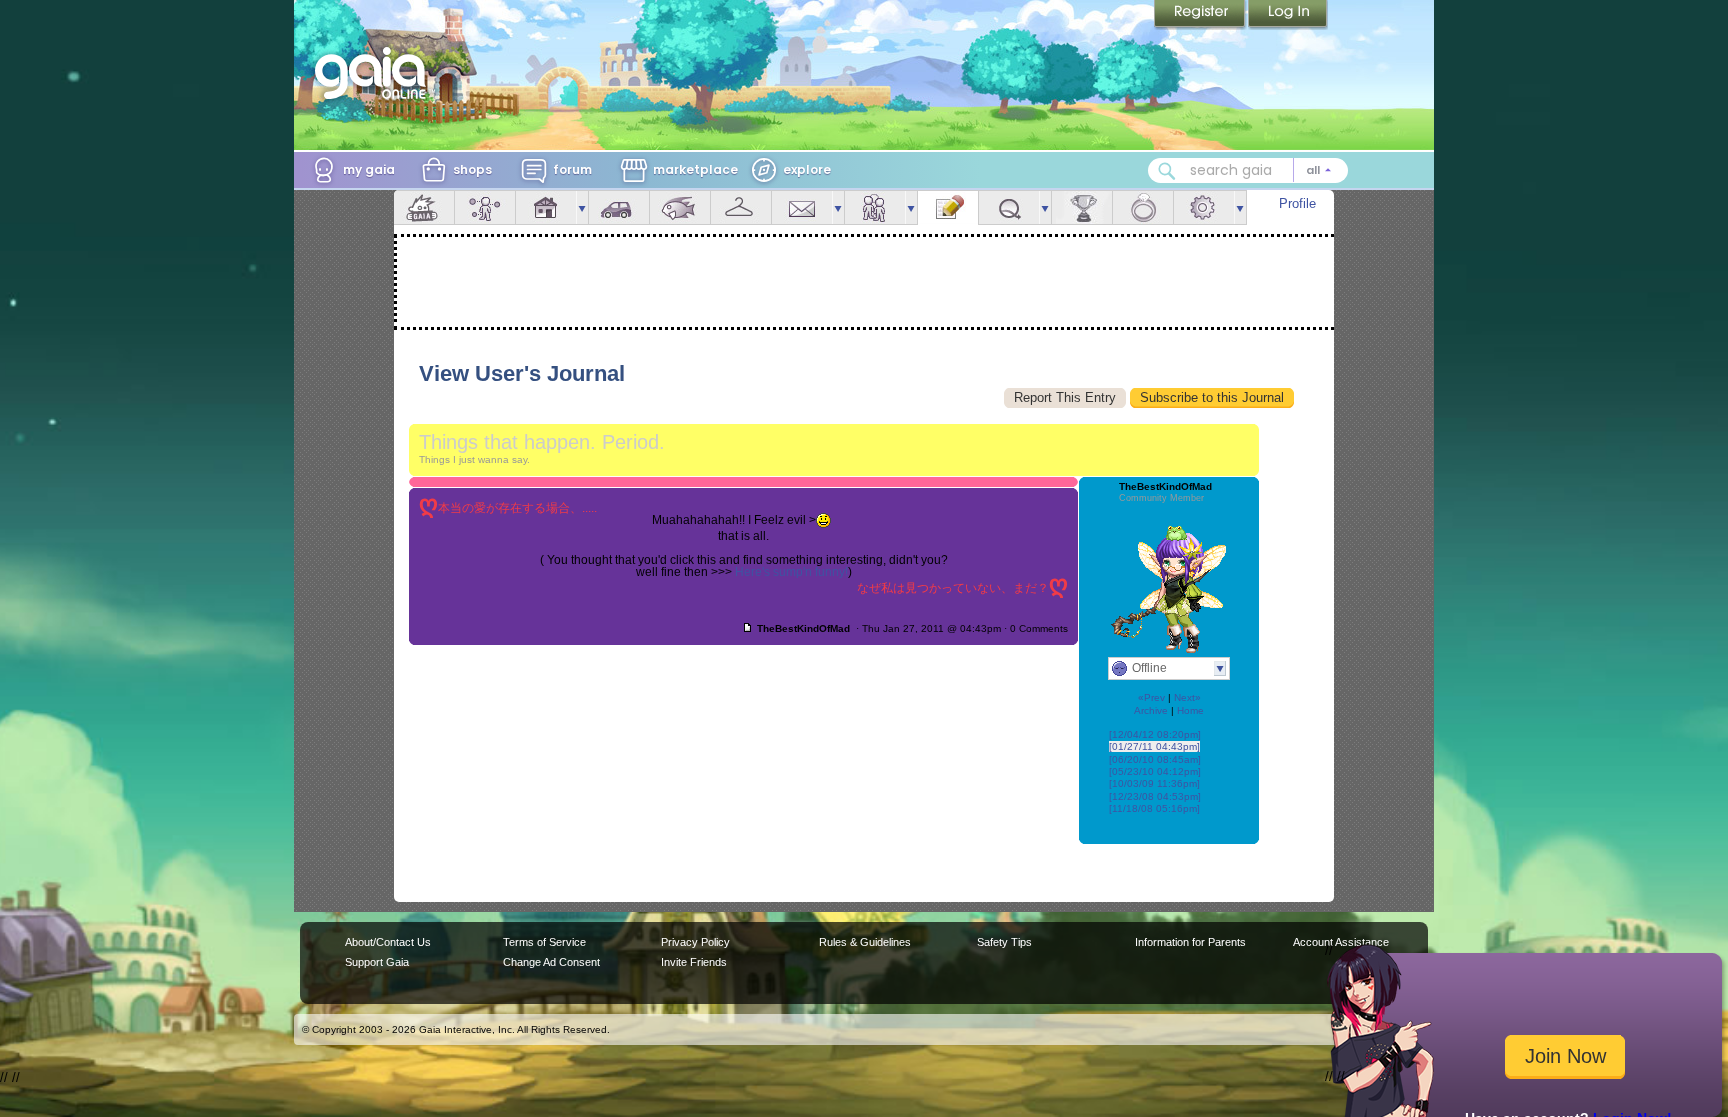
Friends (875, 207)
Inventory (741, 207)
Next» (1187, 697)
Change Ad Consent (551, 962)
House (546, 207)
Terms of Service (544, 942)
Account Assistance (1341, 942)
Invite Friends (694, 962)
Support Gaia (377, 962)
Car (619, 207)
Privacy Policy (695, 942)
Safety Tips (1004, 942)
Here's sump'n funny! (791, 572)
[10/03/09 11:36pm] (1154, 783)
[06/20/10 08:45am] (1155, 759)
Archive (1151, 710)
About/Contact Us (388, 942)
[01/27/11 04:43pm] (1154, 746)
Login (1288, 15)
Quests (1009, 207)
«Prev (1151, 697)
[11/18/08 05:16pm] (1154, 808)
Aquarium (680, 207)
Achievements (1082, 207)
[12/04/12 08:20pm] (1155, 734)
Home (1190, 710)
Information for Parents (1190, 942)
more (582, 207)
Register (1201, 15)
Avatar (485, 207)
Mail (802, 207)
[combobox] (1248, 170)
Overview (424, 207)
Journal (948, 207)
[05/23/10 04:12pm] (1155, 771)
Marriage (1143, 207)
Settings (1204, 207)
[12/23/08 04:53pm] (1155, 796)
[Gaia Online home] (375, 73)
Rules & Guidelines (865, 942)
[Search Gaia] (1167, 171)
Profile (1297, 203)
